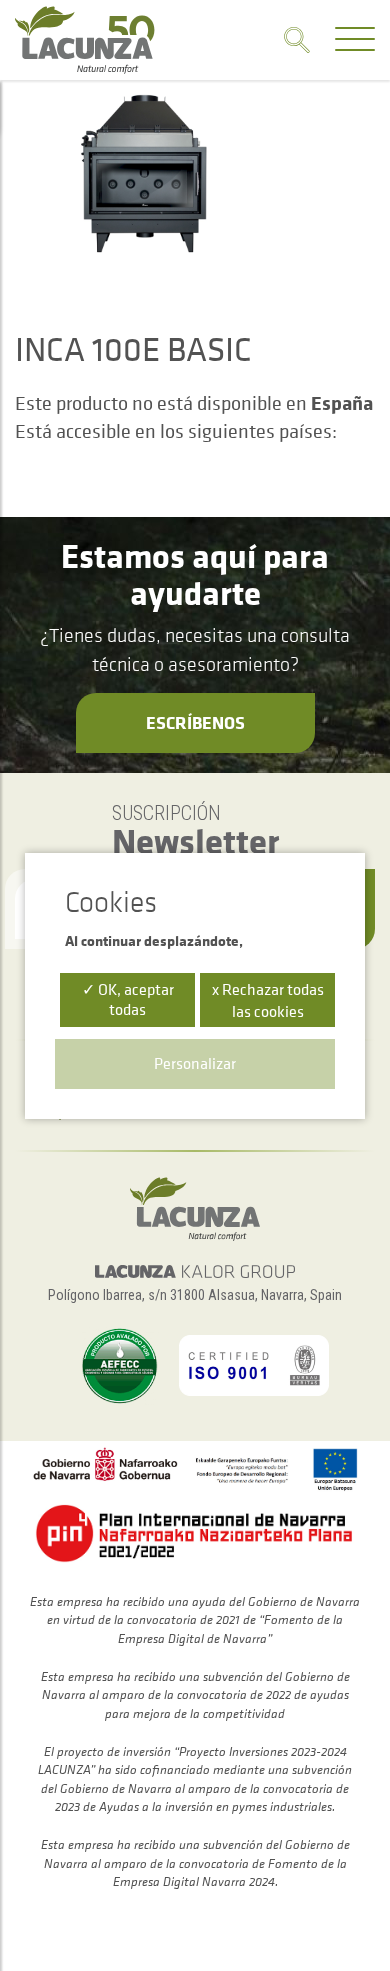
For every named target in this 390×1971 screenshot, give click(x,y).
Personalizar (195, 1063)
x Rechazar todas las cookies (268, 1000)
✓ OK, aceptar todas (128, 998)
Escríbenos (195, 722)
